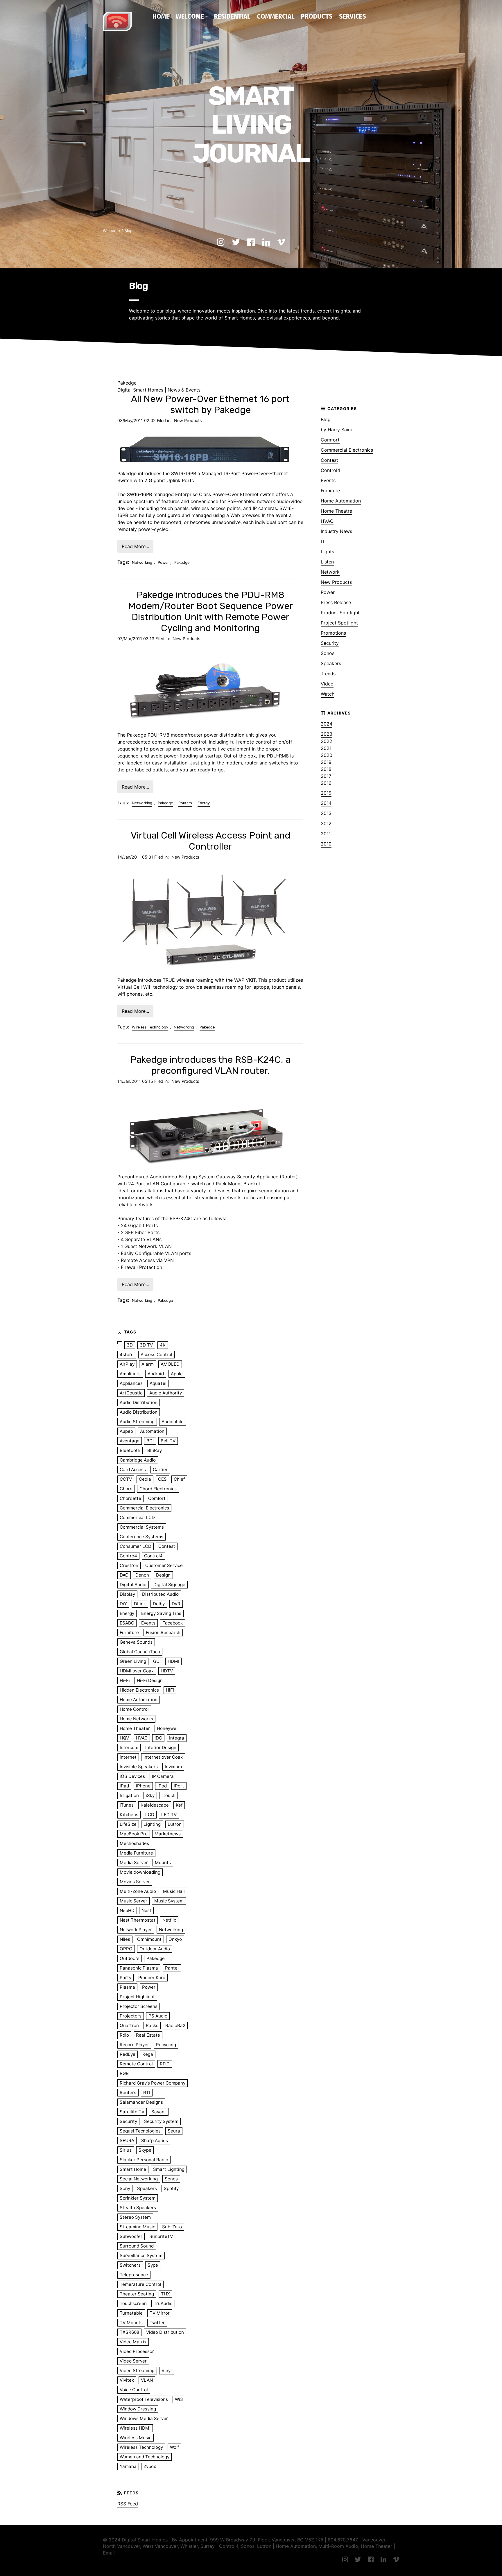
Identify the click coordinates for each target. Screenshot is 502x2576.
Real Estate (148, 2035)
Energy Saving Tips (161, 1613)
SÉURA (127, 2140)
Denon (142, 1575)
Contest (329, 460)
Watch (328, 694)
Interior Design (161, 1747)
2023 (327, 734)
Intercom (129, 1747)
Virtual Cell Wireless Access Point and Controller (210, 841)
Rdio (124, 2035)
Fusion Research (163, 1632)
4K (163, 1345)
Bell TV (168, 1441)
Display (127, 1594)
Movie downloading (140, 1872)
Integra (177, 1738)
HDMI (173, 1661)
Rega (148, 2054)
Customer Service (164, 1565)
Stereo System (135, 2217)
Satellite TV (132, 2112)
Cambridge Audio (138, 1460)
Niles (125, 1939)
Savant (159, 2112)
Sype (153, 2265)
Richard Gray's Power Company (153, 2083)
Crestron (129, 1565)
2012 (326, 823)
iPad (124, 1786)
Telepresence (134, 2275)
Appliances (131, 1383)
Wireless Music (136, 2438)
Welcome (190, 16)
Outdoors (130, 1958)
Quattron (129, 2025)
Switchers (130, 2265)
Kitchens (129, 1815)
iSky (150, 1795)
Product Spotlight (340, 613)
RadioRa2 (175, 2025)
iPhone (143, 1786)
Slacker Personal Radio (144, 2160)
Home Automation (341, 501)
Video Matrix (133, 2342)
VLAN (147, 2380)
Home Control (134, 1709)
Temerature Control (140, 2284)
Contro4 (128, 1556)
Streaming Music (137, 2227)
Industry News (336, 531)
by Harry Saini (336, 430)
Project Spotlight (339, 623)
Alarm (148, 1364)
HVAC (327, 521)
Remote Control (136, 2064)
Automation (152, 1431)
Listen (327, 562)
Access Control (156, 1355)
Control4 (330, 470)
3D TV (146, 1345)
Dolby (159, 1604)
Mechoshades (134, 1843)
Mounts (163, 1863)
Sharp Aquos (155, 2140)
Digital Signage (169, 1585)
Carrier (160, 1470)
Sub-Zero (172, 2227)
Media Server (134, 1863)
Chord (126, 1489)
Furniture (330, 491)
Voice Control (134, 2390)
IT (323, 541)
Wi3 (179, 2399)
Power (163, 562)
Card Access (133, 1470)
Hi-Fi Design (150, 1680)
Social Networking (139, 2179)
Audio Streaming (137, 1422)
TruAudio (163, 2303)
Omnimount (149, 1939)
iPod (162, 1786)
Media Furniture (136, 1853)
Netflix (169, 1920)
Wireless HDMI (135, 2428)
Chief (179, 1479)
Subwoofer (131, 2236)
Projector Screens (139, 2006)
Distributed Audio (160, 1594)
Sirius (126, 2150)
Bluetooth (130, 1450)
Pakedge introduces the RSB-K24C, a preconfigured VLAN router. (210, 1065)
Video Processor (137, 2351)
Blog (128, 231)
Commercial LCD (137, 1517)
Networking (142, 562)
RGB (124, 2073)
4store (127, 1355)
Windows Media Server (144, 2418)
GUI (157, 1661)
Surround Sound (137, 2246)
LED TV (169, 1815)
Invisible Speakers (139, 1767)
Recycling (166, 2045)
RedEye (128, 2054)
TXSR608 (129, 2332)
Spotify (171, 2188)
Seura (174, 2131)
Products (317, 16)
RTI (147, 2093)
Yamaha (128, 2466)
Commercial (276, 16)
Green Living (133, 1661)
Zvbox (150, 2466)
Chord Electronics (158, 1489)
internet (128, 1757)
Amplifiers (130, 1374)
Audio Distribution (139, 1402)
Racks (152, 2025)
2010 (326, 844)
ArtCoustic (131, 1393)
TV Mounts (131, 2323)
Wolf (174, 2447)
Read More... (135, 546)
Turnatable (131, 2313)
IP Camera (163, 1776)
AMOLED (170, 1364)
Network (330, 572)
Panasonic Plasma (139, 1968)
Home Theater (135, 1728)
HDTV (167, 1671)
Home (161, 16)
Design (163, 1575)
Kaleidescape (155, 1805)
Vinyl (167, 2371)
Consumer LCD (136, 1546)
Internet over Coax (163, 1757)
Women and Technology (145, 2457)
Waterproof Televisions (144, 2399)
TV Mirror (160, 2313)
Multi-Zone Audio (138, 1891)
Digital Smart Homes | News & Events (159, 390)
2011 (326, 834)
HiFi (170, 1690)
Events (328, 480)
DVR (176, 1604)
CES (162, 1479)
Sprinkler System (138, 2198)
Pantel (172, 1968)
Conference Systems (141, 1537)
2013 (326, 813)
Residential (232, 16)
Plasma (127, 1987)
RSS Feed (128, 2504)
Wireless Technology (150, 1027)
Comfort (330, 440)
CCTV (126, 1479)
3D (130, 1345)
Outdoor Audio (155, 1949)
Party (125, 1978)
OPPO (126, 1949)
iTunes (127, 1805)
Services (353, 16)
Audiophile (173, 1422)
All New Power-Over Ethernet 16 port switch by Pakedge (210, 404)
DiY (123, 1604)
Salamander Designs (141, 2102)
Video (327, 684)
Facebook (173, 1623)
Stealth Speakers (138, 2208)
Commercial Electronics (347, 450)
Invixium (173, 1767)
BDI (150, 1441)
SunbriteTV (161, 2236)
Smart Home (133, 2169)
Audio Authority (166, 1393)
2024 (327, 724)
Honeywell (168, 1728)
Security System (161, 2121)
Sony (125, 2188)
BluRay (155, 1450)
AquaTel (158, 1383)
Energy (204, 803)
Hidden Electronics (139, 1690)
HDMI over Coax (137, 1671)
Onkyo (175, 1939)
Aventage (130, 1441)
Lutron (175, 1824)
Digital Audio (133, 1585)
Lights (327, 552)
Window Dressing (138, 2409)
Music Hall (174, 1891)
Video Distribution (165, 2332)
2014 (326, 803)
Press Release (336, 602)
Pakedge (182, 562)
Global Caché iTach (140, 1652)
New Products (188, 420)
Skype (145, 2150)
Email (109, 2553)
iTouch (168, 1795)
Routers (185, 803)
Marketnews (168, 1834)
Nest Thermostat (138, 1920)
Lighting (152, 1824)
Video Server (133, 2361)
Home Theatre (336, 511)
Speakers (331, 663)
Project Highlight (137, 1997)
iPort (179, 1786)
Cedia (145, 1479)
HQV (124, 1738)
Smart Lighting (169, 2169)
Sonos (328, 653)
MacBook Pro (134, 1834)
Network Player (136, 1930)
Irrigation (129, 1795)
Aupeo (126, 1431)
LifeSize (128, 1824)
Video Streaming (137, 2371)
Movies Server (135, 1882)
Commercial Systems (142, 1527)
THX (165, 2294)
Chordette (130, 1498)
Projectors (131, 2016)
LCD (150, 1815)
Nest (146, 1910)
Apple (177, 1374)
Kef (179, 1805)
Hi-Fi (125, 1680)
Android (156, 1374)
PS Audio (158, 2016)
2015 (326, 793)
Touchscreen (133, 2303)
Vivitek (127, 2380)
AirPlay (127, 1364)
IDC (158, 1738)
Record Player (134, 2045)
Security (330, 643)
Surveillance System (141, 2255)
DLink (140, 1604)
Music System (169, 1901)
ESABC (127, 1623)
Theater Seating (137, 2294)
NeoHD (127, 1910)
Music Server (133, 1901)
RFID (165, 2064)
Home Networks (136, 1719)
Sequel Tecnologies (140, 2131)
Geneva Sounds (136, 1642)
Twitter (157, 2323)
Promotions (333, 633)
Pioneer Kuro (152, 1978)
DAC (124, 1575)
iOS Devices (132, 1776)
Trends (328, 674)
